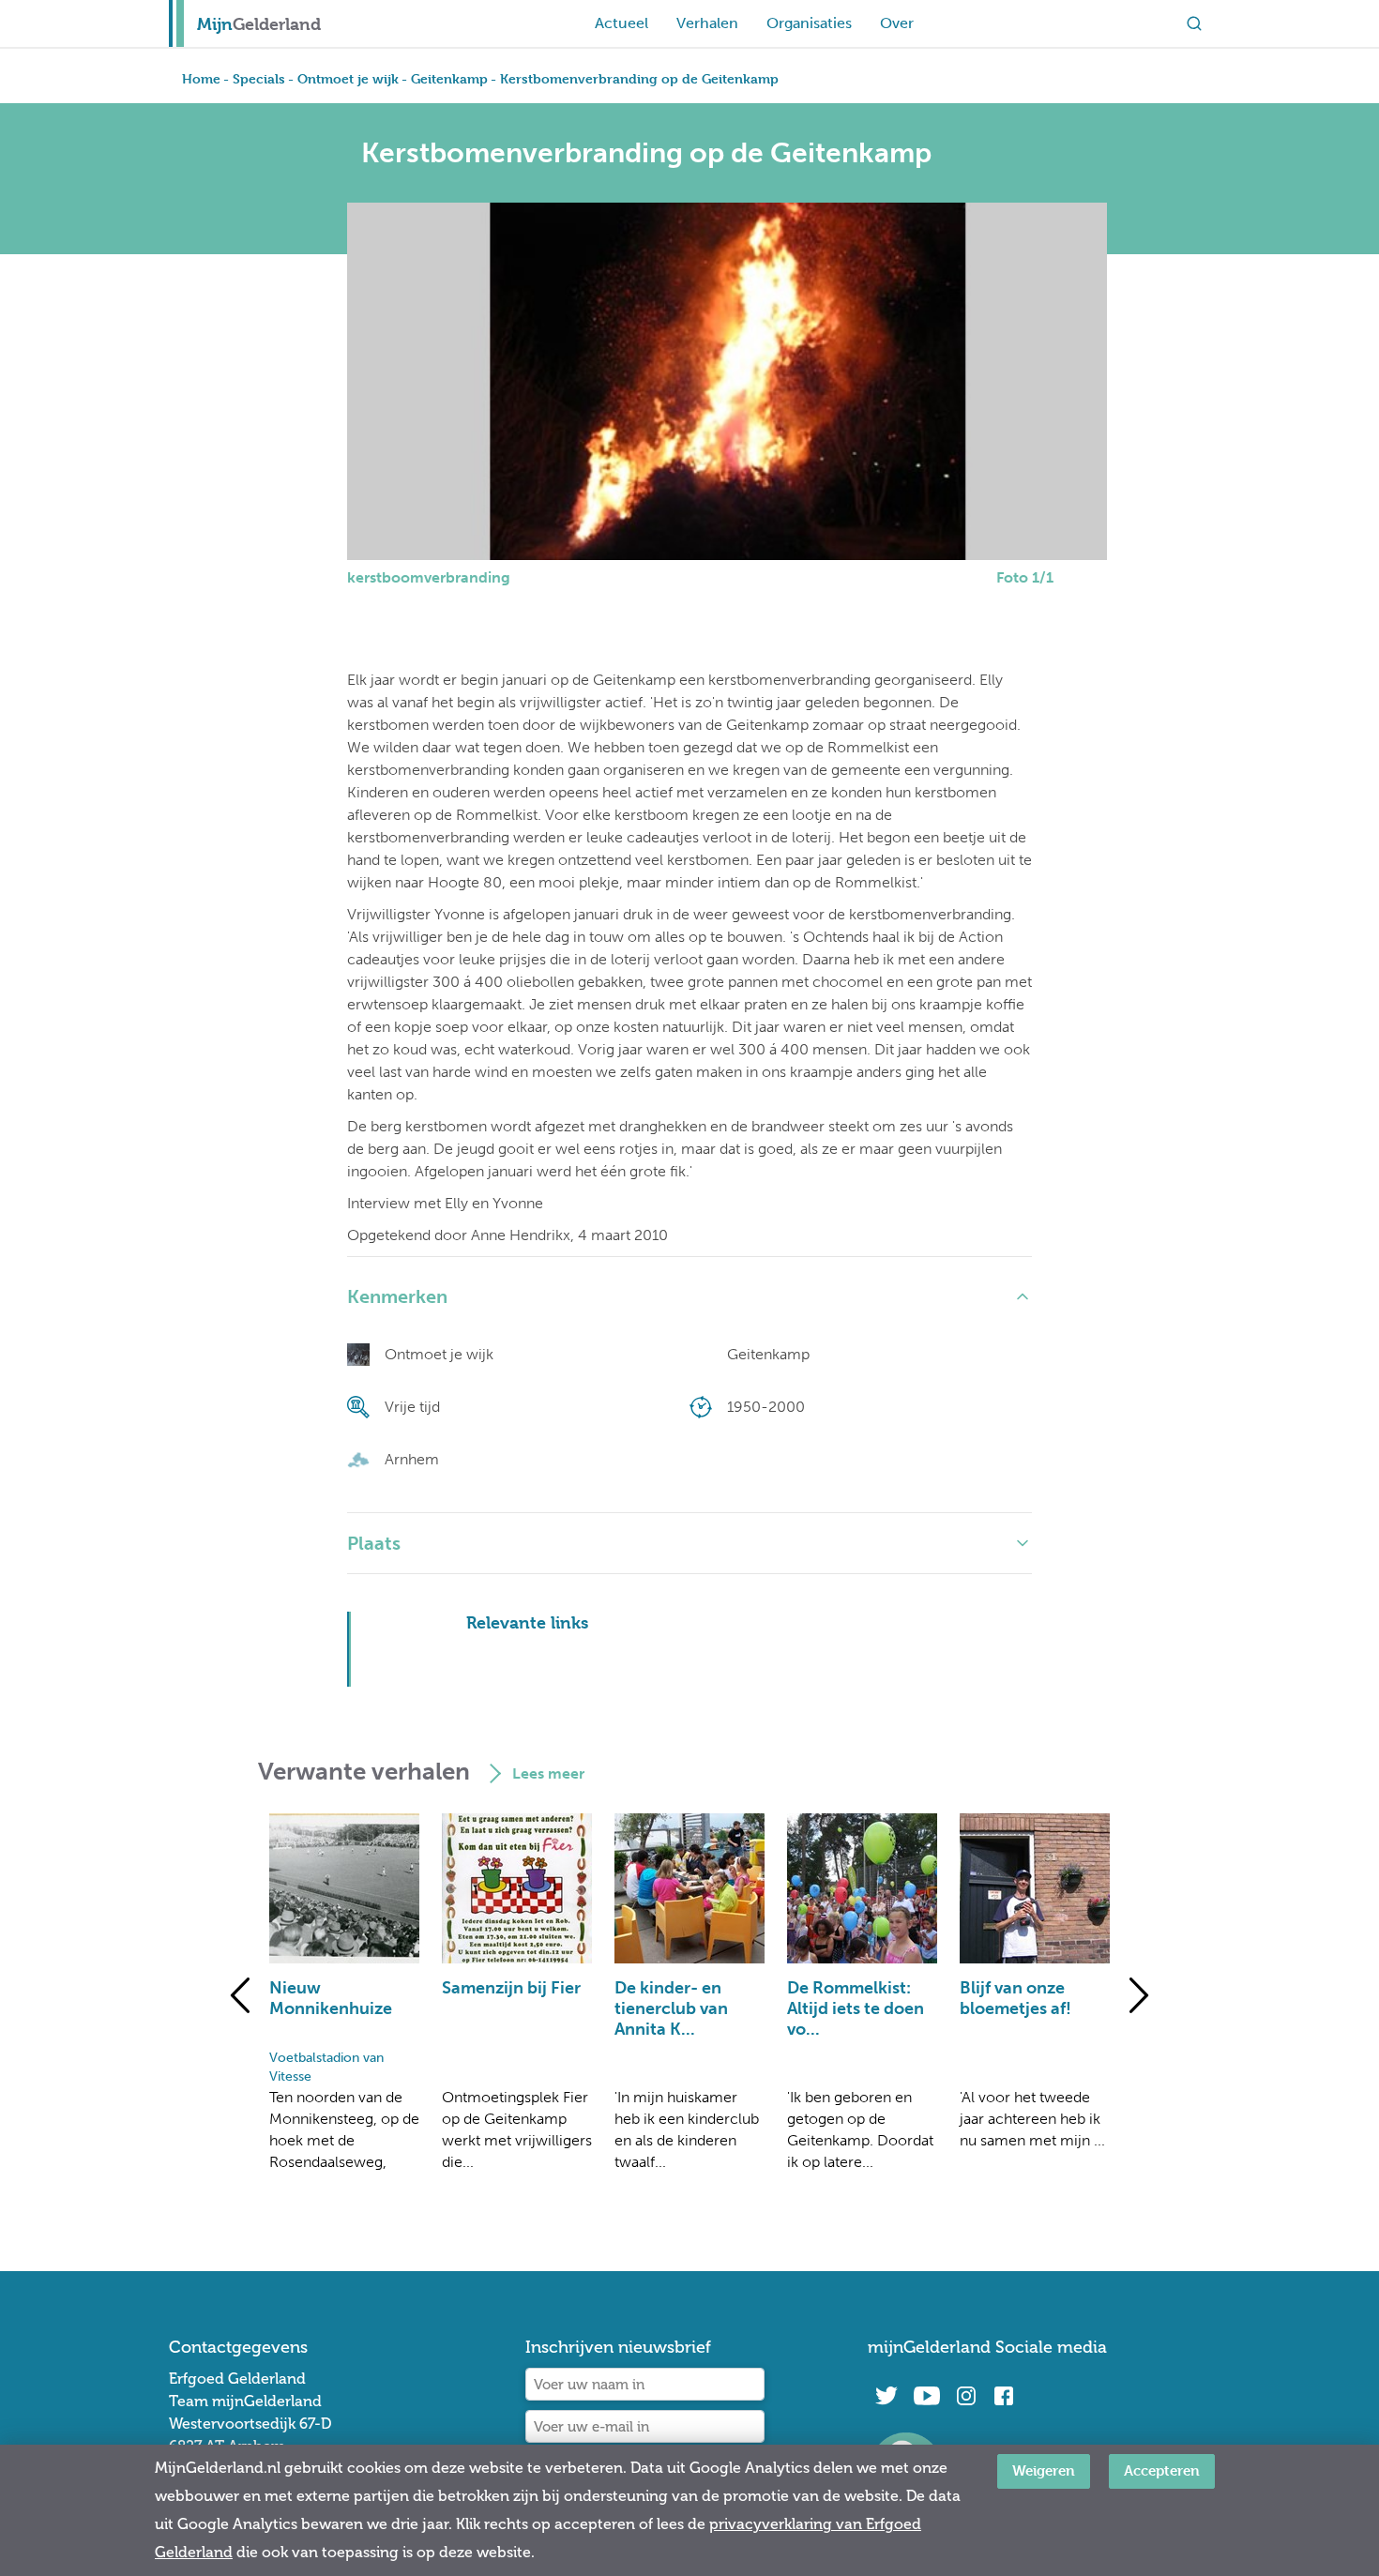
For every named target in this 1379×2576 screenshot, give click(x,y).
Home (201, 78)
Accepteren (1162, 2470)
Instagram (966, 2396)
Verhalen (707, 23)
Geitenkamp (449, 78)
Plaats (374, 1543)
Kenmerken (397, 1296)
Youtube (926, 2396)
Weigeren (1044, 2470)
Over (897, 23)
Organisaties (809, 23)
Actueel (621, 23)
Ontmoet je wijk (348, 78)
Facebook (1004, 2396)
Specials (259, 78)
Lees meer (548, 1773)
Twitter (886, 2396)
